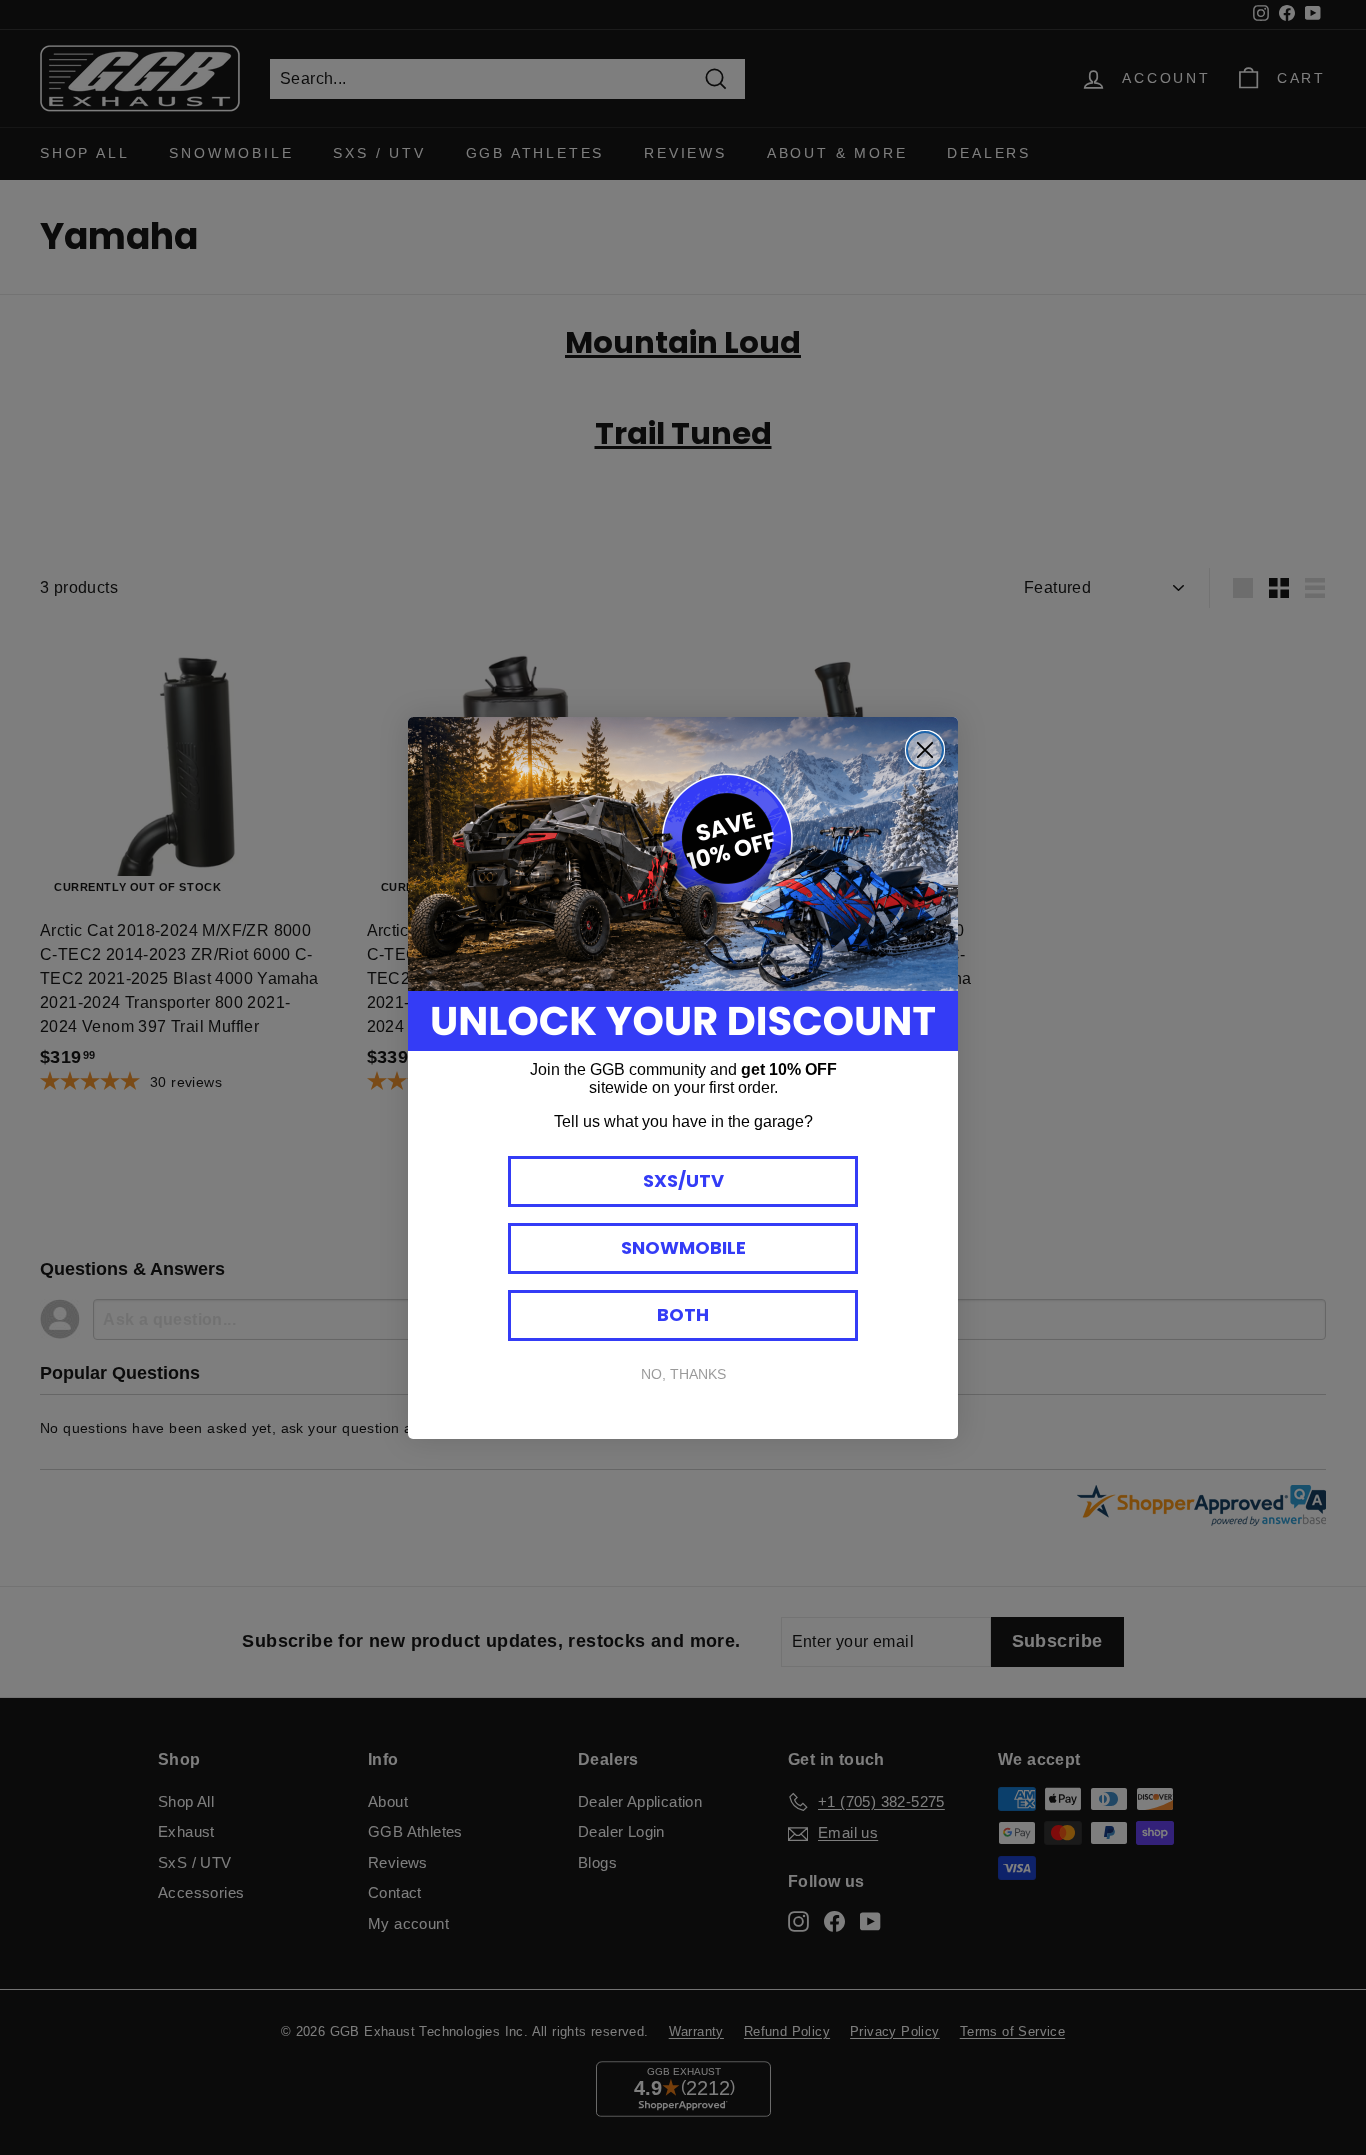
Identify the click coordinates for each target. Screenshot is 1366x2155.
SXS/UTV (683, 1180)
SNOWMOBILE (683, 1247)
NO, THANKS (683, 1374)
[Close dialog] (925, 750)
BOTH (683, 1314)
